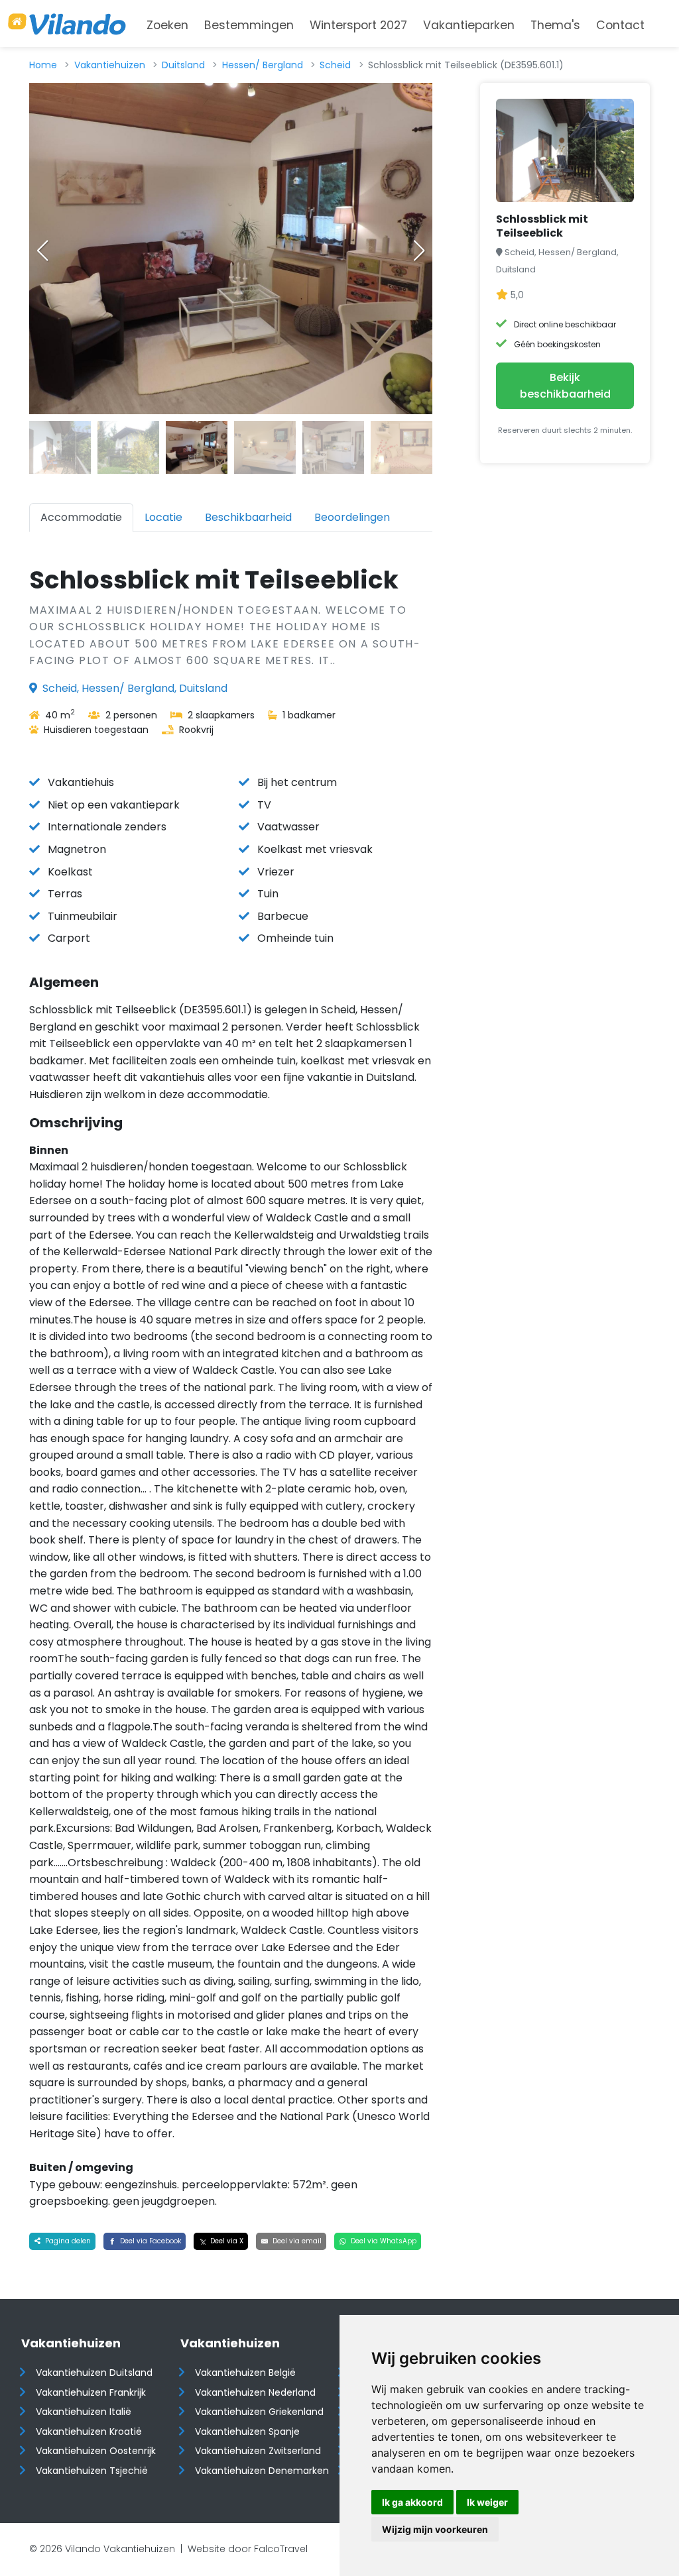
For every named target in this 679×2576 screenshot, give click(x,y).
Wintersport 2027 (358, 25)
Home (43, 65)
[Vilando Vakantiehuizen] (67, 24)
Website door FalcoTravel (248, 2549)
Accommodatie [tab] (81, 517)
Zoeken (167, 25)
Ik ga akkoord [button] (412, 2502)
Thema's (555, 25)
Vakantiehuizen (110, 65)
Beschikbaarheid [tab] (248, 517)
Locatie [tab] (163, 517)
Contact (620, 25)
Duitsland (183, 65)
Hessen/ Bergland (263, 65)
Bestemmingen (249, 25)
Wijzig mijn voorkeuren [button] (435, 2529)
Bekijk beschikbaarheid (565, 386)
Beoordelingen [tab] (352, 517)
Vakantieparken (469, 25)
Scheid (335, 65)
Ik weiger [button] (487, 2502)
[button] (419, 251)
